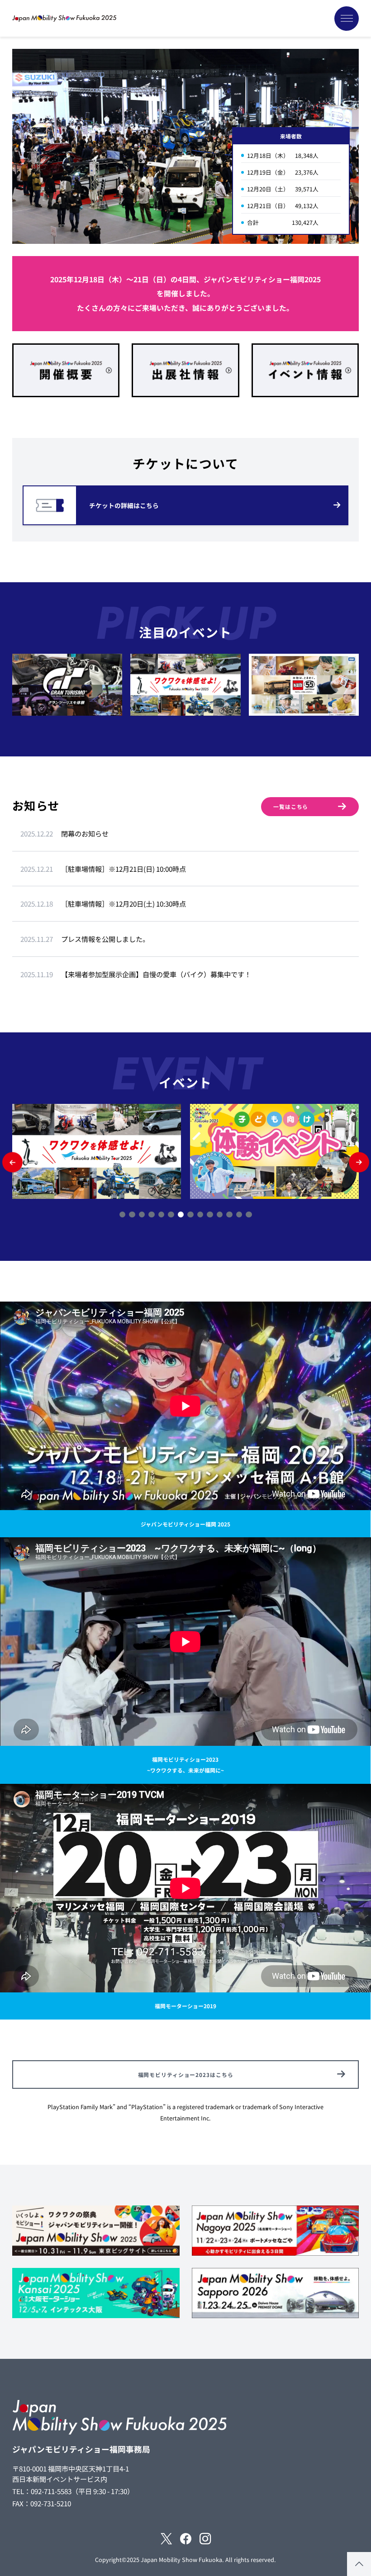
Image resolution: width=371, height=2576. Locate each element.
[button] (12, 1162)
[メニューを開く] (347, 19)
